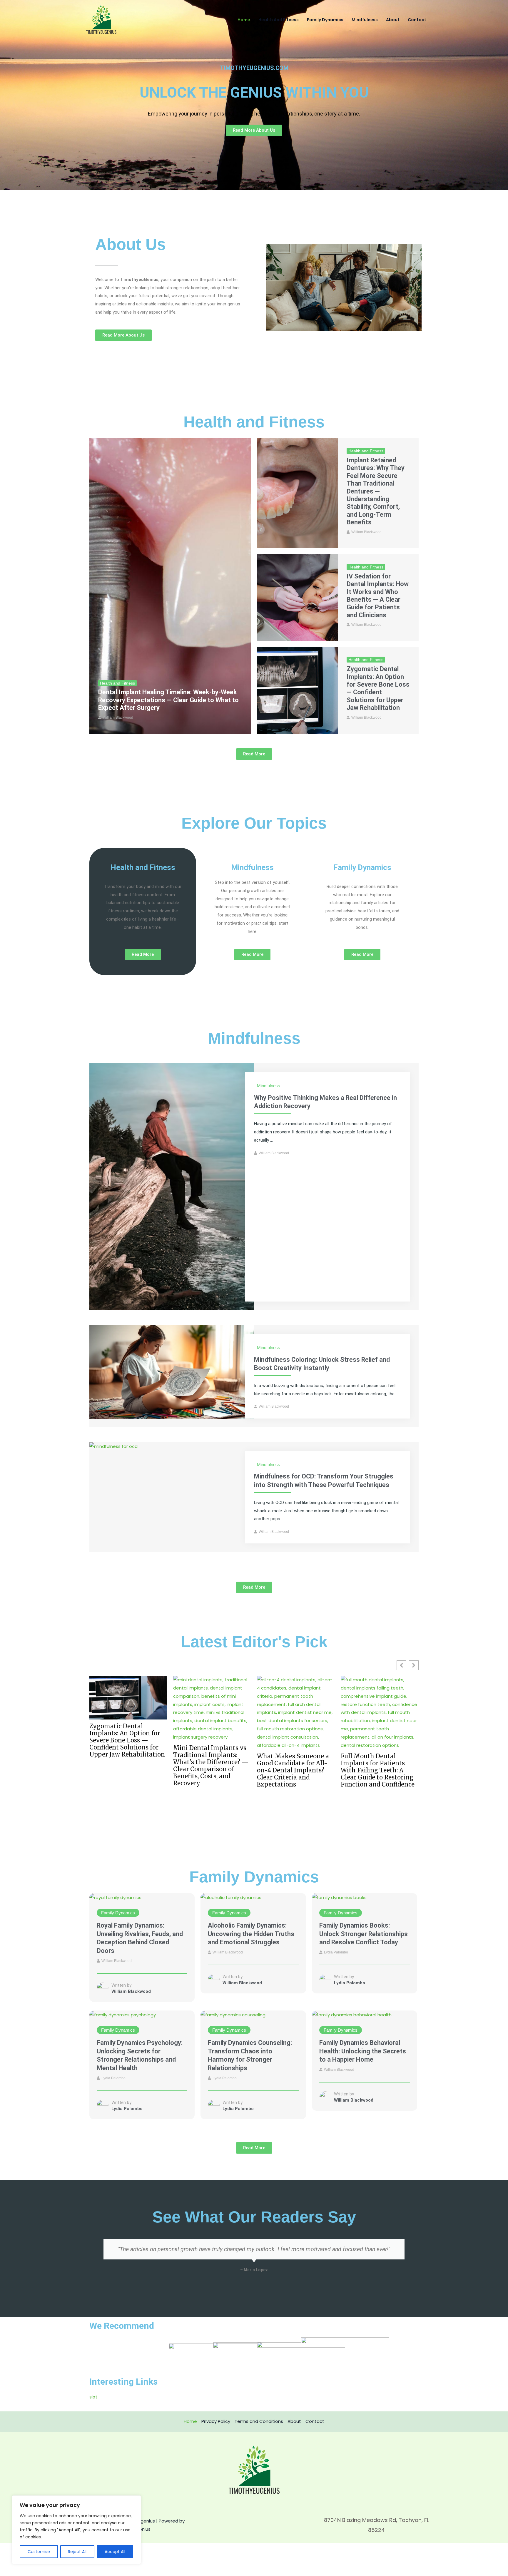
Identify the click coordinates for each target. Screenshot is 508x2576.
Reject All (77, 2552)
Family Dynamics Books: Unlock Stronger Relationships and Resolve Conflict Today (364, 1934)
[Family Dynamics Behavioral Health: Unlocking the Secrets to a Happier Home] (352, 2014)
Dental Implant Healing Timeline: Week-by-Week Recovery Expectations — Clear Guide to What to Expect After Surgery (168, 700)
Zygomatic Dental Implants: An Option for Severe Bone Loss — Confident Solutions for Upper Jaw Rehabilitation (378, 688)
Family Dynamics (325, 20)
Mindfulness (365, 20)
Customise (39, 2552)
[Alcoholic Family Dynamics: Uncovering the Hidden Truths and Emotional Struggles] (231, 1897)
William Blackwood (118, 717)
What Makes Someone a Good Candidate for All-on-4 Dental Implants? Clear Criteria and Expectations (125, 1770)
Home (244, 20)
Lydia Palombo (336, 1952)
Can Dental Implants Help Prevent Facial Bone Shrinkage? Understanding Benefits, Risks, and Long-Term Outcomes (380, 1774)
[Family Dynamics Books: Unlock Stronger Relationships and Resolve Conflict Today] (339, 1897)
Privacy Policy (216, 2421)
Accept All (115, 2552)
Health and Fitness (279, 20)
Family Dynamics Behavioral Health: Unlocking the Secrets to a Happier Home (363, 2051)
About (393, 20)
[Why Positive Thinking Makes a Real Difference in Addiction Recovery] (172, 1186)
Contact (417, 20)
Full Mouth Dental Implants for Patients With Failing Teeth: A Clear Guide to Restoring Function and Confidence (210, 1770)
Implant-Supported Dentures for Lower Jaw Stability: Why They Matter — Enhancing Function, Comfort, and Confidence (291, 1774)
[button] (414, 1665)
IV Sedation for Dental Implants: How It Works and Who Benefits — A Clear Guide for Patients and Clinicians (378, 596)
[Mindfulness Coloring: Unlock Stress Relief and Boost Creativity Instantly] (172, 1372)
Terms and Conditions (259, 2421)
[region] (76, 2530)
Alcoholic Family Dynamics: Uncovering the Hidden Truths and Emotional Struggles (251, 1934)
